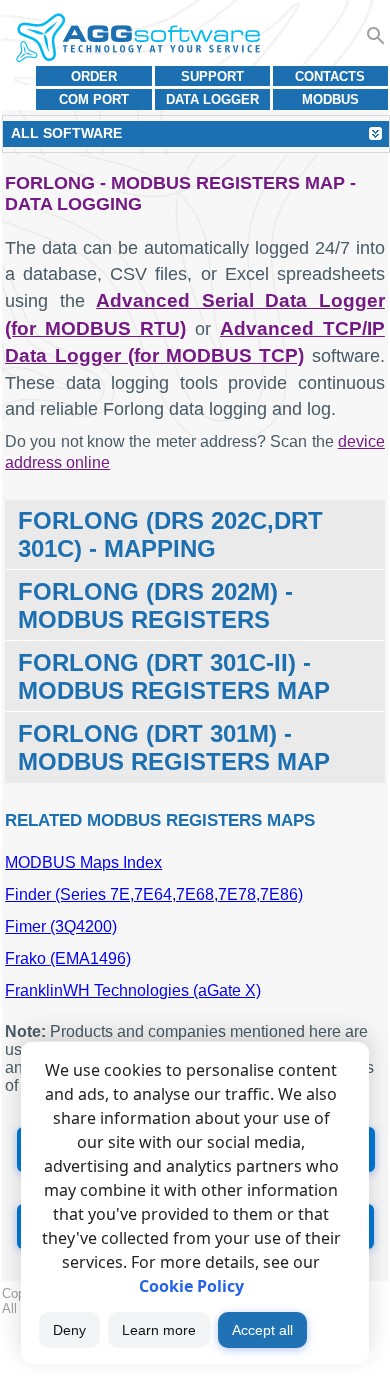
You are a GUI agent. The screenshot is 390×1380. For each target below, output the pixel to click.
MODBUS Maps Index (83, 862)
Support (212, 76)
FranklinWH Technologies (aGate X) (133, 990)
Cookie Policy (191, 1286)
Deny (69, 1330)
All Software (66, 133)
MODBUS (330, 99)
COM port (94, 99)
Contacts (330, 76)
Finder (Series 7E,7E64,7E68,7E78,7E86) (154, 894)
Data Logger (212, 99)
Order (94, 76)
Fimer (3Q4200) (61, 926)
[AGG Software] (137, 38)
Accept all (262, 1330)
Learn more (159, 1330)
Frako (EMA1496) (68, 958)
